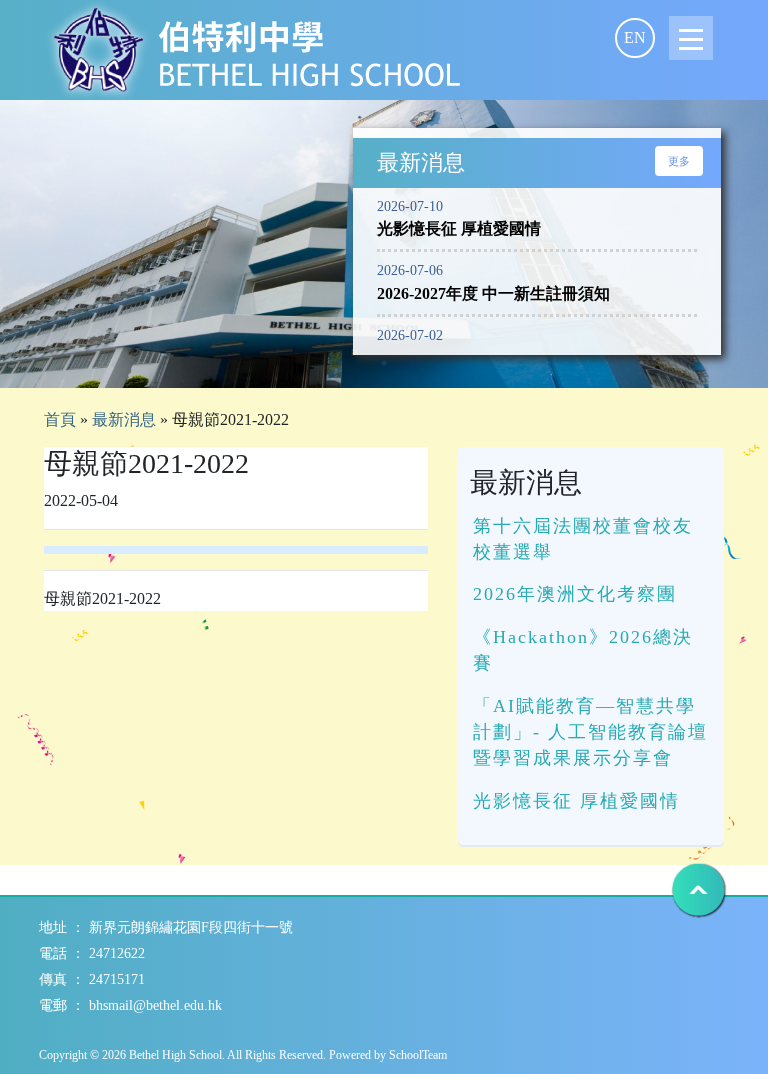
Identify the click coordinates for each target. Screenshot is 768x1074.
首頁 (60, 419)
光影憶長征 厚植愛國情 (576, 801)
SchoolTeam (418, 1055)
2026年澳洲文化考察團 (575, 594)
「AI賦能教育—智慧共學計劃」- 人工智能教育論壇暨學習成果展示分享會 (590, 732)
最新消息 (124, 419)
